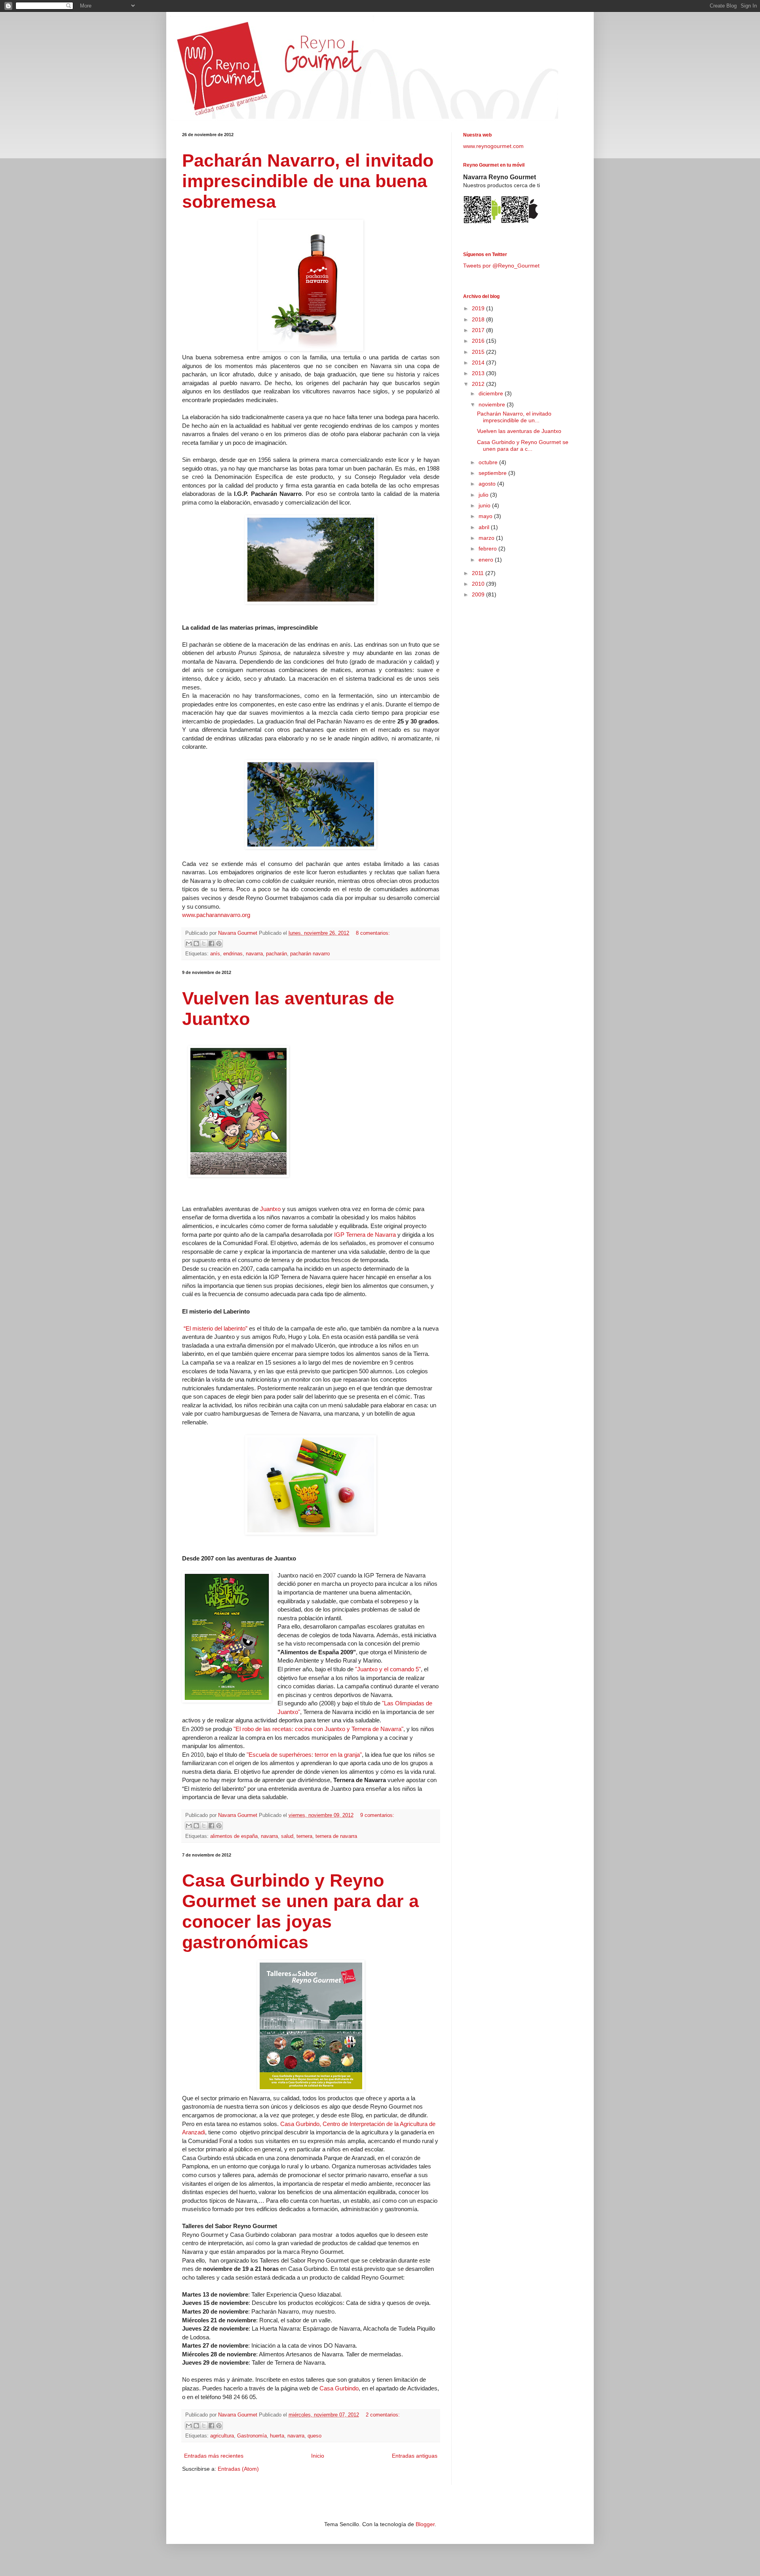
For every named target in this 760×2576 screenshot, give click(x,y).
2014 (479, 363)
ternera (304, 1836)
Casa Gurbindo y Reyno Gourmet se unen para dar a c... (523, 445)
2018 (479, 319)
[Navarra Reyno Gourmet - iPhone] (520, 222)
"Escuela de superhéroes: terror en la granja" (304, 1755)
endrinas (233, 954)
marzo (487, 538)
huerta (277, 2436)
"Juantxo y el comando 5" (388, 1669)
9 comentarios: (377, 1815)
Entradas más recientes (214, 2456)
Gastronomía (252, 2436)
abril (485, 527)
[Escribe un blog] (196, 943)
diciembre (492, 393)
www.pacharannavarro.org (216, 915)
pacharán (276, 954)
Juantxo (270, 1209)
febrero (488, 549)
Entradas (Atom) (238, 2469)
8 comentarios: (373, 933)
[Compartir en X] (204, 943)
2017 (479, 330)
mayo (486, 516)
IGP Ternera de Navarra (365, 1235)
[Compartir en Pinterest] (219, 943)
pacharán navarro (310, 954)
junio (485, 505)
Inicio (318, 2456)
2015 (479, 352)
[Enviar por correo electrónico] (189, 943)
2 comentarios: (383, 2415)
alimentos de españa (234, 1836)
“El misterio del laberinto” (216, 1328)
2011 (479, 573)
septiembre (493, 473)
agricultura (222, 2436)
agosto (488, 484)
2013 (479, 373)
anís (215, 954)
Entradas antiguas (415, 2456)
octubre (489, 462)
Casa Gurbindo (339, 2388)
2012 (479, 384)
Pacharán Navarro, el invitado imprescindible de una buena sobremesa (308, 181)
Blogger (425, 2524)
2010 (479, 584)
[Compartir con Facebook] (211, 943)
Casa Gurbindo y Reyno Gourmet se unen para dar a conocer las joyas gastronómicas (300, 1911)
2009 (479, 594)
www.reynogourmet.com (493, 146)
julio (484, 495)
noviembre (493, 404)
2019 (479, 308)
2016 (479, 341)
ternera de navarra (336, 1836)
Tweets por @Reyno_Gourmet (501, 266)
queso (314, 2436)
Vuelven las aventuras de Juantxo (519, 431)
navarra (254, 954)
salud (287, 1836)
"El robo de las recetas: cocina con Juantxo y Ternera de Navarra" (318, 1729)
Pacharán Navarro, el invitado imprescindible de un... (514, 417)
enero (487, 560)
